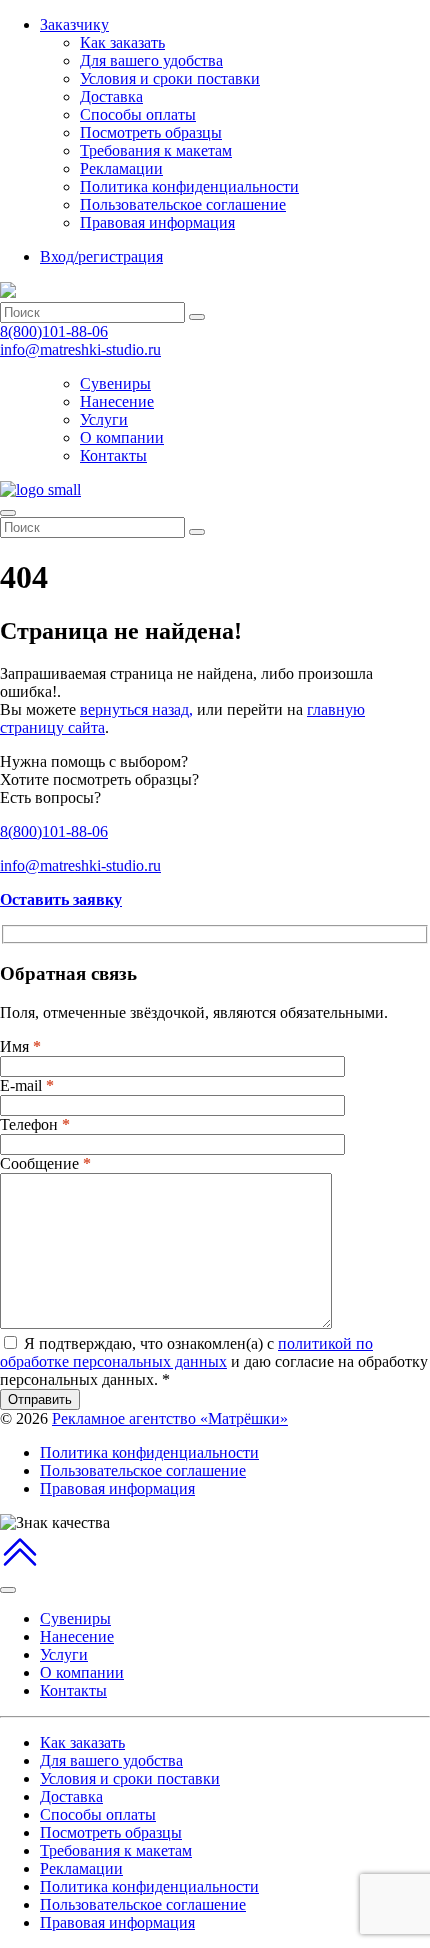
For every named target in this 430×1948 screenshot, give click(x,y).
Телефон (35, 1124)
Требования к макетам (156, 150)
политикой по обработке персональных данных (186, 1352)
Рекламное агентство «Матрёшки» (170, 1418)
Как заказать (122, 42)
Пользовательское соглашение (183, 204)
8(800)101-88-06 (54, 331)
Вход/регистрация (101, 256)
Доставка (111, 96)
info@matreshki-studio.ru (80, 349)
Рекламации (121, 168)
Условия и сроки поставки (170, 78)
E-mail (27, 1085)
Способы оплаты (138, 114)
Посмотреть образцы (151, 132)
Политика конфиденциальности (189, 186)
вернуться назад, (136, 709)
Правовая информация (157, 222)
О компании (122, 437)
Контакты (113, 455)
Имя (20, 1046)
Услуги (104, 419)
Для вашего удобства (151, 60)
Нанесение (117, 401)
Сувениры (115, 383)
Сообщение (45, 1163)
